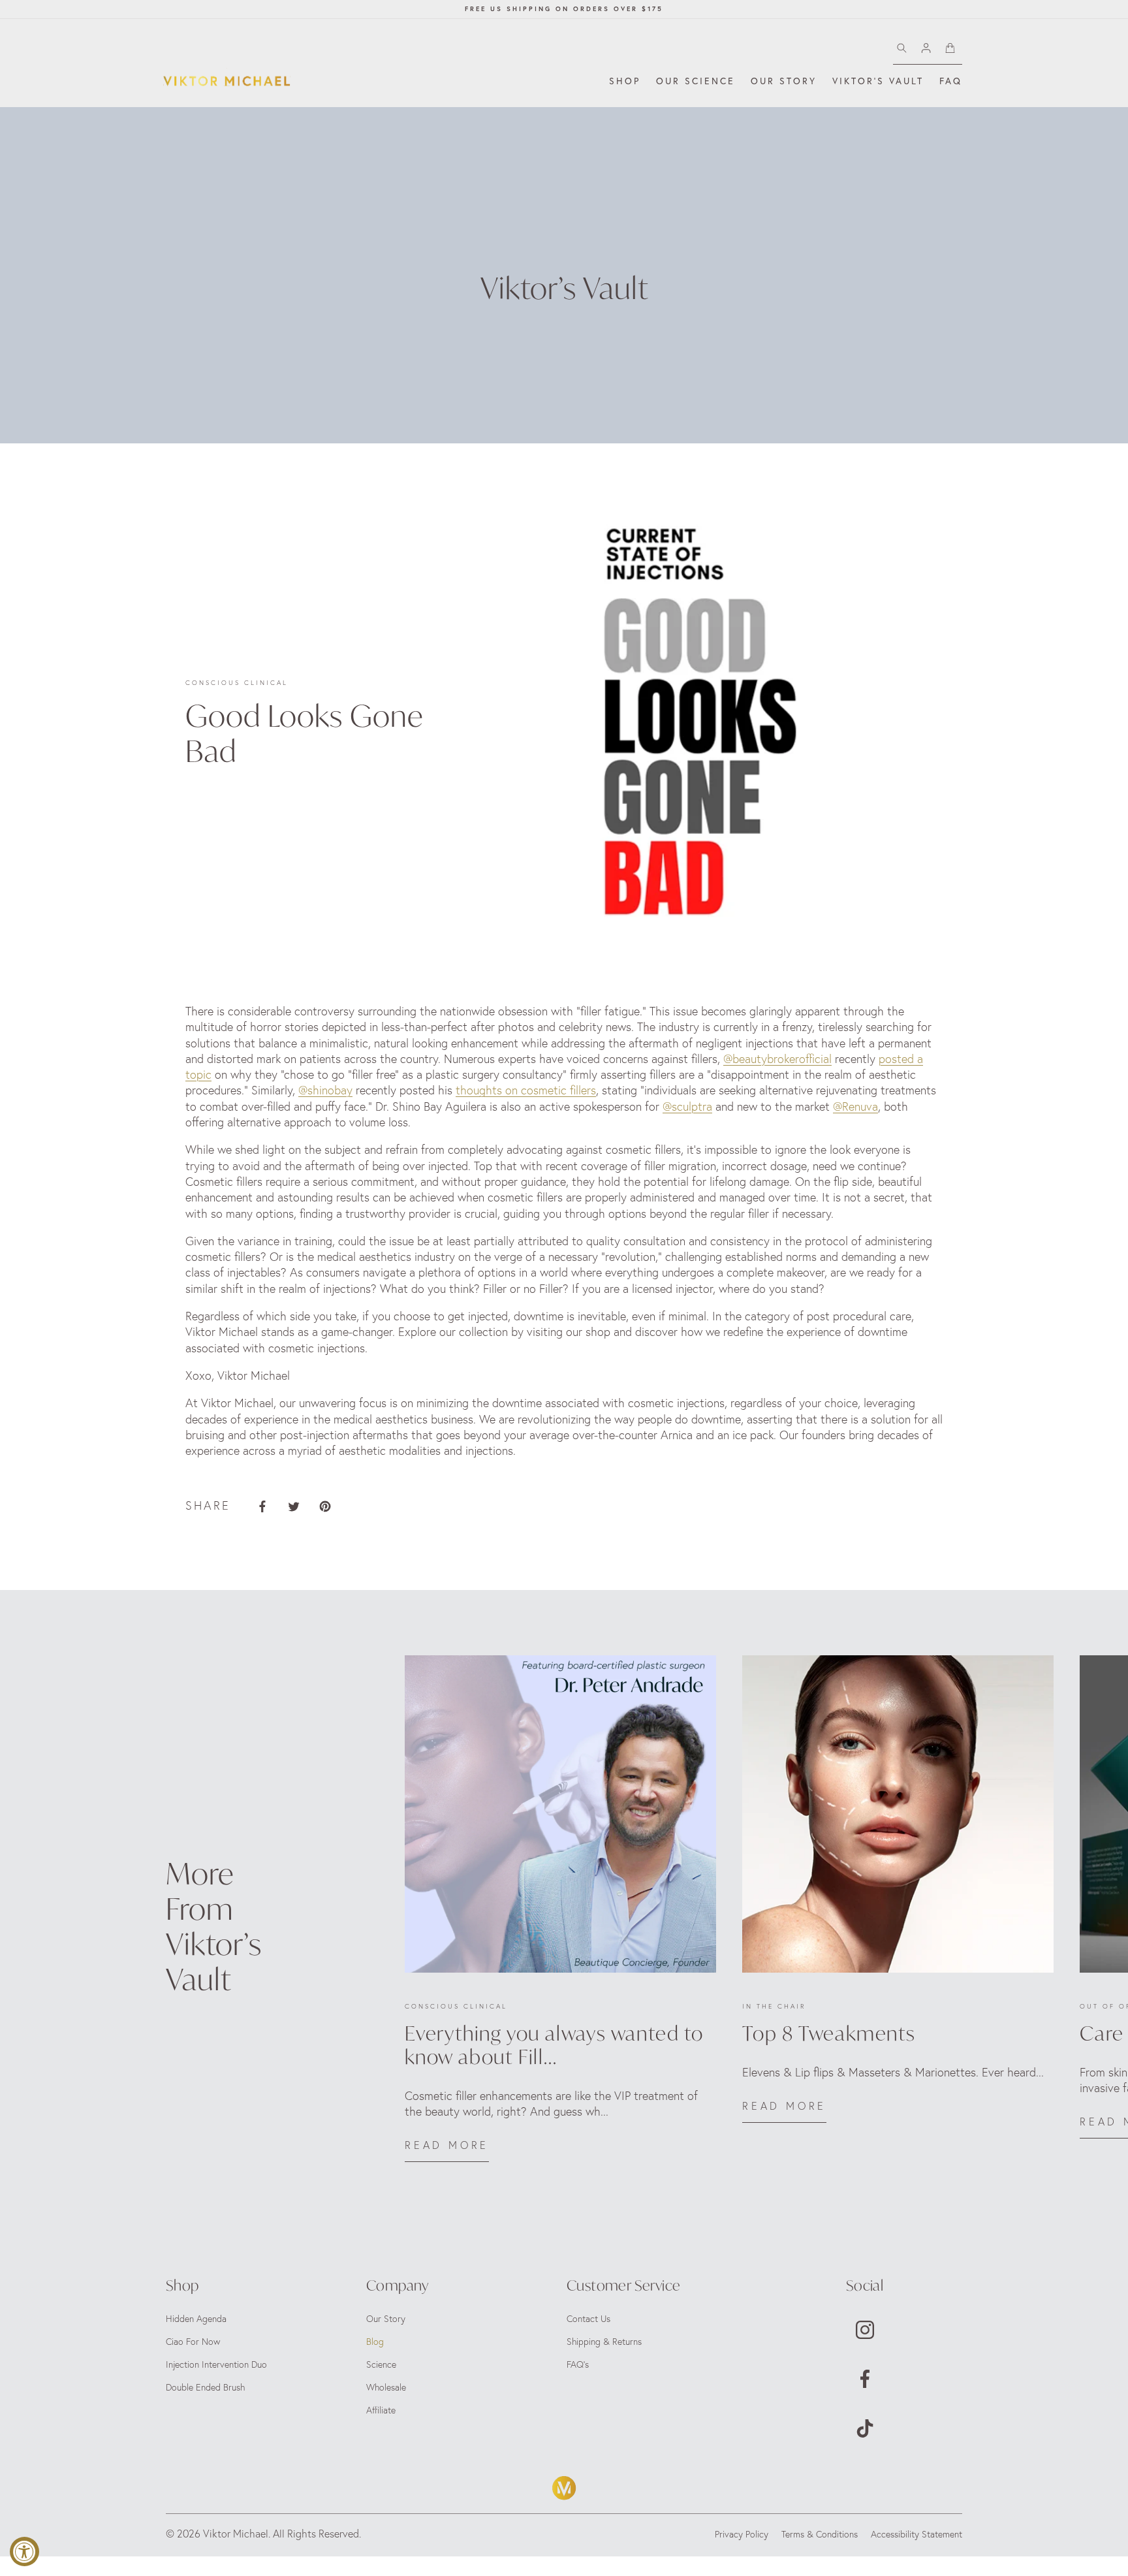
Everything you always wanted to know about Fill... (554, 2045)
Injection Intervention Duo (216, 2364)
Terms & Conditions (820, 2534)
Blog (375, 2342)
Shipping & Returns (604, 2342)
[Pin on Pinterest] (325, 1506)
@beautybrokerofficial (777, 1059)
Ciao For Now (193, 2342)
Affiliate (381, 2410)
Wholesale (386, 2387)
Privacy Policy (742, 2534)
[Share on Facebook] (262, 1506)
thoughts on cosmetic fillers (526, 1090)
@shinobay (325, 1090)
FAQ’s (578, 2364)
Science (381, 2364)
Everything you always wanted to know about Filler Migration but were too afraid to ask (560, 1675)
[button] (625, 81)
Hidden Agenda (196, 2319)
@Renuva (855, 1106)
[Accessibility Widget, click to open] (24, 2552)
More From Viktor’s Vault (214, 1926)
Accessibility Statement (916, 2534)
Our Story (386, 2319)
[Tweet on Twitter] (294, 1506)
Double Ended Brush (205, 2387)
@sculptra (687, 1106)
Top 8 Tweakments (798, 1665)
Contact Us (588, 2319)
